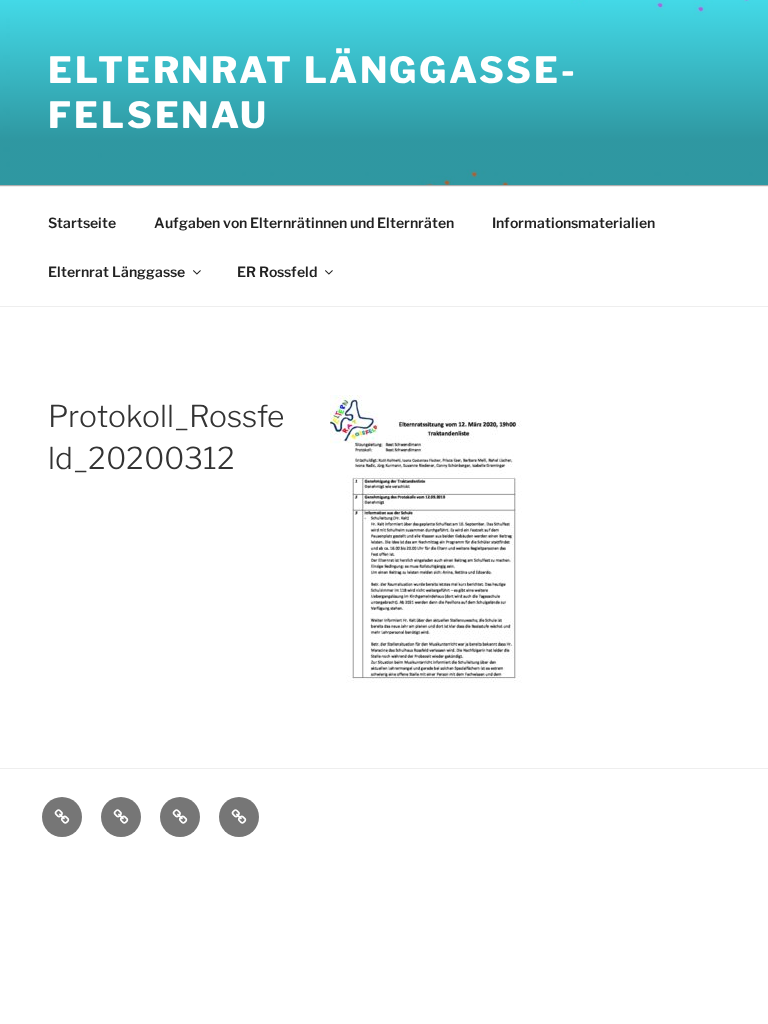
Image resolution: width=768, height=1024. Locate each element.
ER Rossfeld (277, 271)
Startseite (82, 222)
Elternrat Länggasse (116, 271)
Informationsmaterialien (573, 222)
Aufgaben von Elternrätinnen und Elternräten (304, 222)
